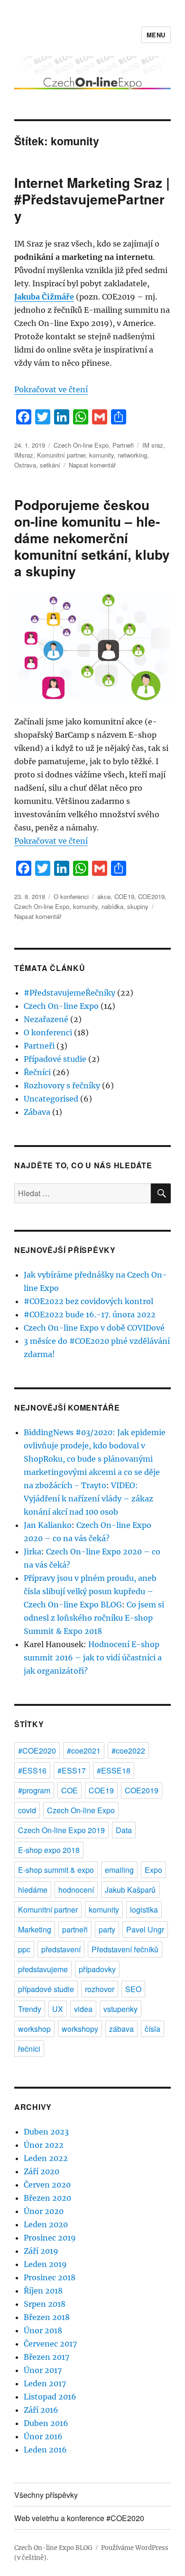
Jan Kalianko (48, 1525)
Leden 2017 (45, 2383)
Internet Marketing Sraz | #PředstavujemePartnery (92, 199)
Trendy (30, 2009)
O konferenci (71, 896)
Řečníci (37, 1072)
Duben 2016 (46, 2423)
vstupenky (120, 2009)
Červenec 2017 (50, 2344)
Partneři (123, 445)
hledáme (33, 1890)
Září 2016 (41, 2410)
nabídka (112, 906)
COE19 (124, 896)
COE (69, 1790)
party (107, 1929)
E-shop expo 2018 (49, 1850)
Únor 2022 (44, 2145)
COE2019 (151, 896)
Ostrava (25, 465)
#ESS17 (72, 1770)
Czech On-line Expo (81, 445)
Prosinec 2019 (50, 2238)
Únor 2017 (43, 2370)
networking (132, 455)
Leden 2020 (46, 2224)
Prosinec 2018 (50, 2277)
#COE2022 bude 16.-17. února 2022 (90, 1314)
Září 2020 (42, 2171)
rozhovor (100, 1989)
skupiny (138, 906)
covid (27, 1810)
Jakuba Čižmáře (44, 297)
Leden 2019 (45, 2264)
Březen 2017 (46, 2357)
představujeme (43, 1969)
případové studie (46, 1989)
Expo (153, 1870)
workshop (34, 2029)
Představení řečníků (125, 1949)
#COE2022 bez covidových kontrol (88, 1301)
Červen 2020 (47, 2185)
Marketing (35, 1929)
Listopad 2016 (50, 2397)
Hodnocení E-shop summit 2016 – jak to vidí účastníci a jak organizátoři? (93, 1658)
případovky (97, 1969)
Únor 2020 (44, 2211)
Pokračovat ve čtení (51, 389)
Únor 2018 (43, 2330)
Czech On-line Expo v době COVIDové (94, 1328)
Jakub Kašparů (130, 1890)
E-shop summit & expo (56, 1870)
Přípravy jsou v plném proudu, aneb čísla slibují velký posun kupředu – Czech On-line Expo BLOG (90, 1591)
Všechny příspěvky (46, 2495)
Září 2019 (41, 2251)
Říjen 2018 (43, 2291)
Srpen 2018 (45, 2304)
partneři (75, 1929)
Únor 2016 (43, 2436)
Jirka (32, 1552)
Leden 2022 (46, 2158)
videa (83, 2009)
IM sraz (153, 445)
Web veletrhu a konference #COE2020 (79, 2518)
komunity (102, 455)
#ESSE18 (114, 1770)
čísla (153, 2029)
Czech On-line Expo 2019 (61, 1830)
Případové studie (55, 1059)
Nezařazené (46, 1019)
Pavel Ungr (145, 1929)
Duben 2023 (46, 2132)
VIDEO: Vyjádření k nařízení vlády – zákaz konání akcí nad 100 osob (88, 1499)
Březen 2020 (47, 2198)
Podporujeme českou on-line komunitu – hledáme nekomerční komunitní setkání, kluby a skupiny (92, 538)
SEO (133, 1989)
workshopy (80, 2029)
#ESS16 (32, 1770)
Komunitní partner (61, 455)
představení (61, 1949)
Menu (156, 35)
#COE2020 (37, 1751)
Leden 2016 (45, 2450)
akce (104, 896)
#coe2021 (84, 1751)
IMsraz (24, 455)
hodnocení (76, 1890)
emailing (119, 1870)
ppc (24, 1949)
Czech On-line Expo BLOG (53, 2548)
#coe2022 (128, 1751)
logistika (144, 1910)
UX (58, 2009)
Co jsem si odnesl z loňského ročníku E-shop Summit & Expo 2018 (94, 1618)
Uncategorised (51, 1099)
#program (34, 1790)
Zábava (37, 1112)
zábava (121, 2029)
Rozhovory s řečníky (62, 1085)
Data (124, 1830)
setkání (50, 465)
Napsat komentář (92, 465)
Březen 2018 (47, 2317)
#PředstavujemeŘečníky (69, 993)
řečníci (29, 2049)
